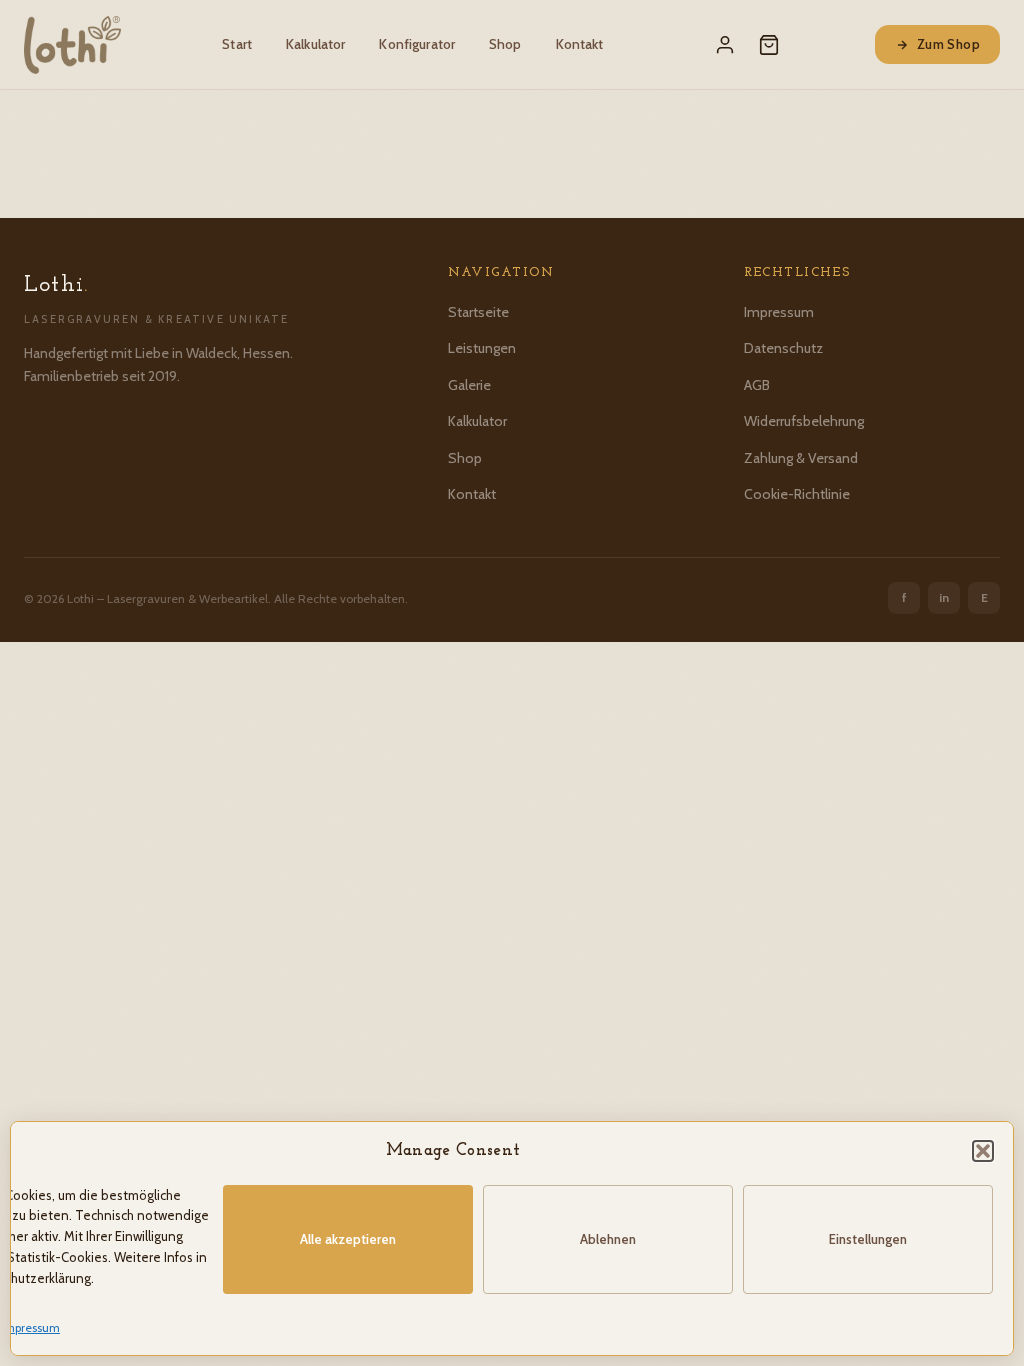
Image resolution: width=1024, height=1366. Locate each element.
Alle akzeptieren (348, 1239)
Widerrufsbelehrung (804, 421)
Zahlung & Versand (801, 458)
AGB (757, 385)
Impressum (30, 1327)
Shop (505, 44)
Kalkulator (315, 44)
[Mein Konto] (725, 45)
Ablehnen (608, 1239)
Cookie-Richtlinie (797, 494)
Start (237, 44)
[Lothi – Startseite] (72, 45)
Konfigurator (417, 44)
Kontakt (580, 44)
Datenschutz (783, 348)
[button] (983, 1151)
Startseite (478, 312)
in (944, 597)
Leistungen (482, 348)
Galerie (469, 385)
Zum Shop (948, 44)
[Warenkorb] (769, 45)
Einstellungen (868, 1239)
